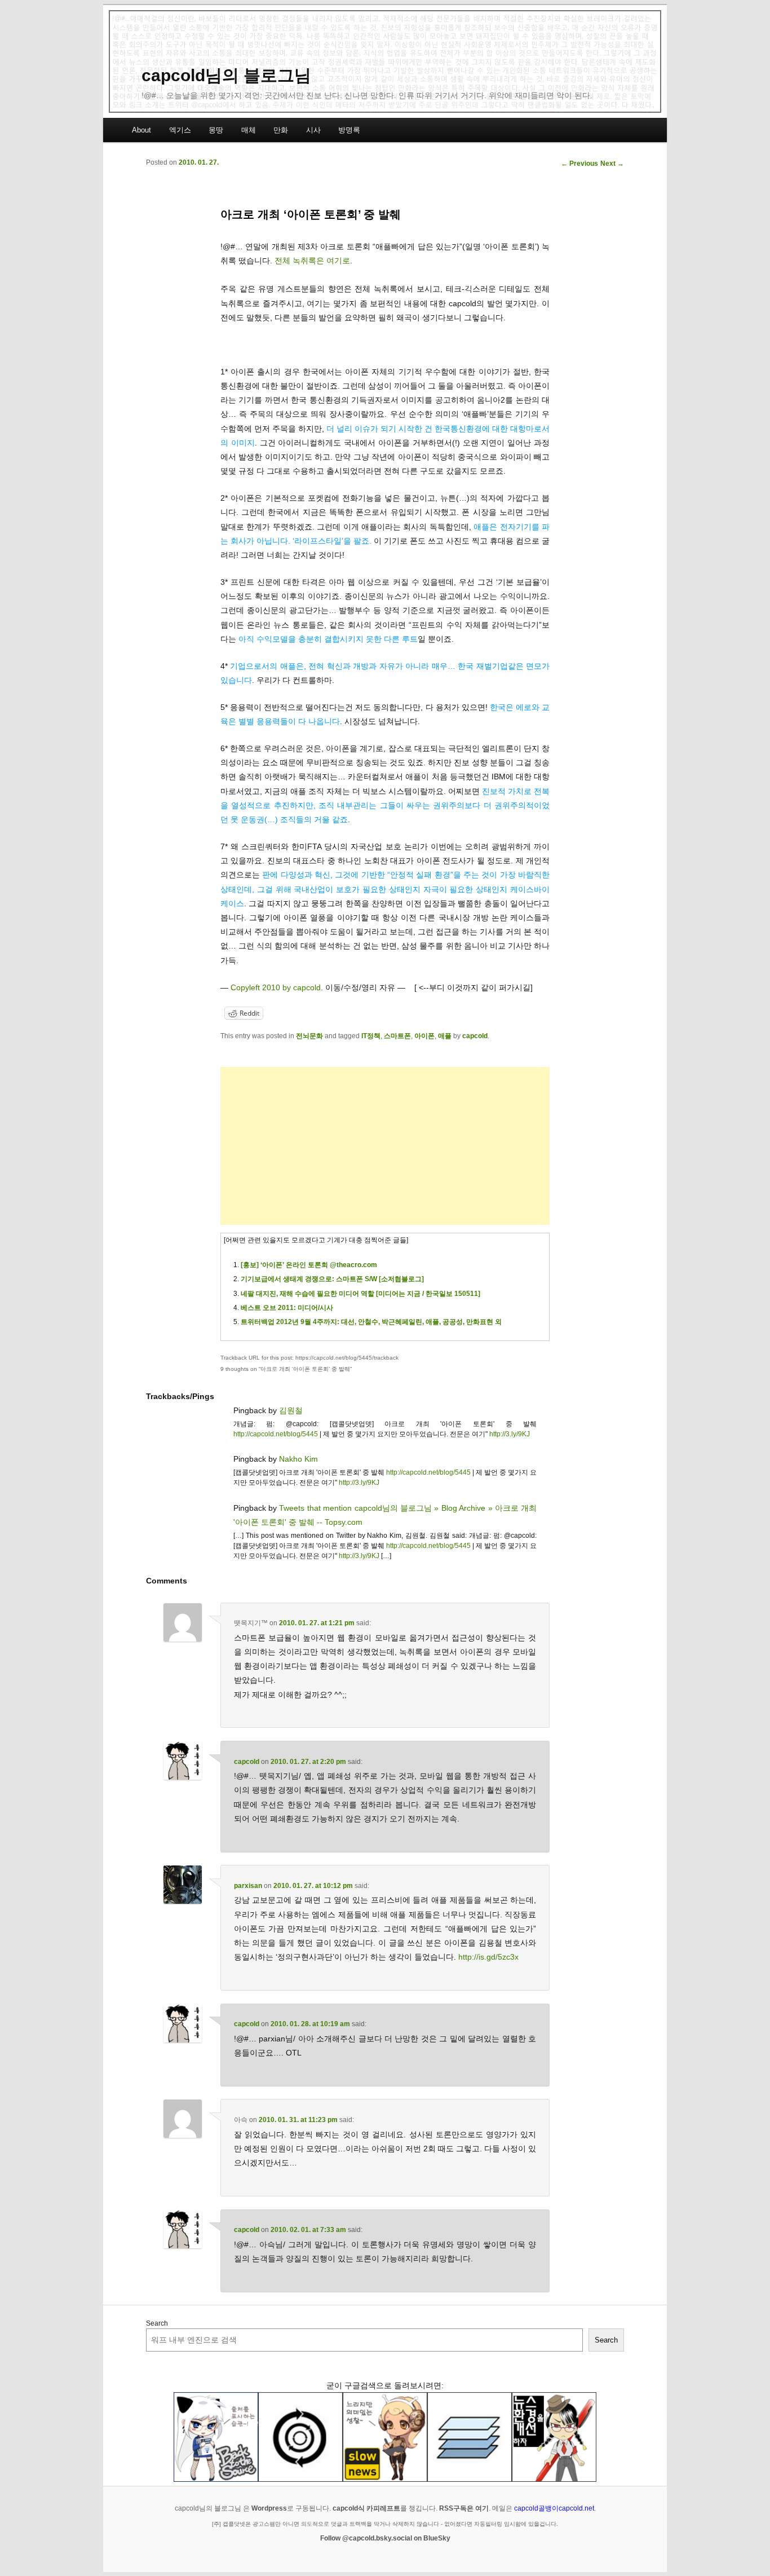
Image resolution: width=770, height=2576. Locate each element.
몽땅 (216, 130)
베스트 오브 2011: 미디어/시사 (287, 1308)
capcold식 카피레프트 (366, 2508)
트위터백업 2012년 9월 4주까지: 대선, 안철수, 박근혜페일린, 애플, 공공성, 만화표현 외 (371, 1322)
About (141, 130)
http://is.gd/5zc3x (488, 1957)
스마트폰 (397, 1036)
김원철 (291, 1410)
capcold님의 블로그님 (226, 75)
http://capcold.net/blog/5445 (276, 1434)
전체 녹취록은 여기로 (312, 261)
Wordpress (269, 2508)
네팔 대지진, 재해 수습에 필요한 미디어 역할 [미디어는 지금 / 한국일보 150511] (360, 1294)
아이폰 (424, 1036)
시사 (313, 130)
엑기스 (180, 130)
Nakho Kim (298, 1459)
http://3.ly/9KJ (510, 1434)
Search (157, 2323)
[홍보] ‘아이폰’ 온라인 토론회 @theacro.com (309, 1265)
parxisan (248, 1886)
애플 (445, 1036)
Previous (579, 164)
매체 (249, 130)
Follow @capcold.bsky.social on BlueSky (385, 2538)
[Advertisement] (385, 1146)
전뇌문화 (309, 1036)
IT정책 (371, 1036)
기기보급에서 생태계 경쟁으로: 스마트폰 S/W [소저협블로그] (332, 1279)
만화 (281, 130)
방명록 (349, 130)
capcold (475, 1036)
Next (612, 164)
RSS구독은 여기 (464, 2508)
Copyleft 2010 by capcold (276, 987)
